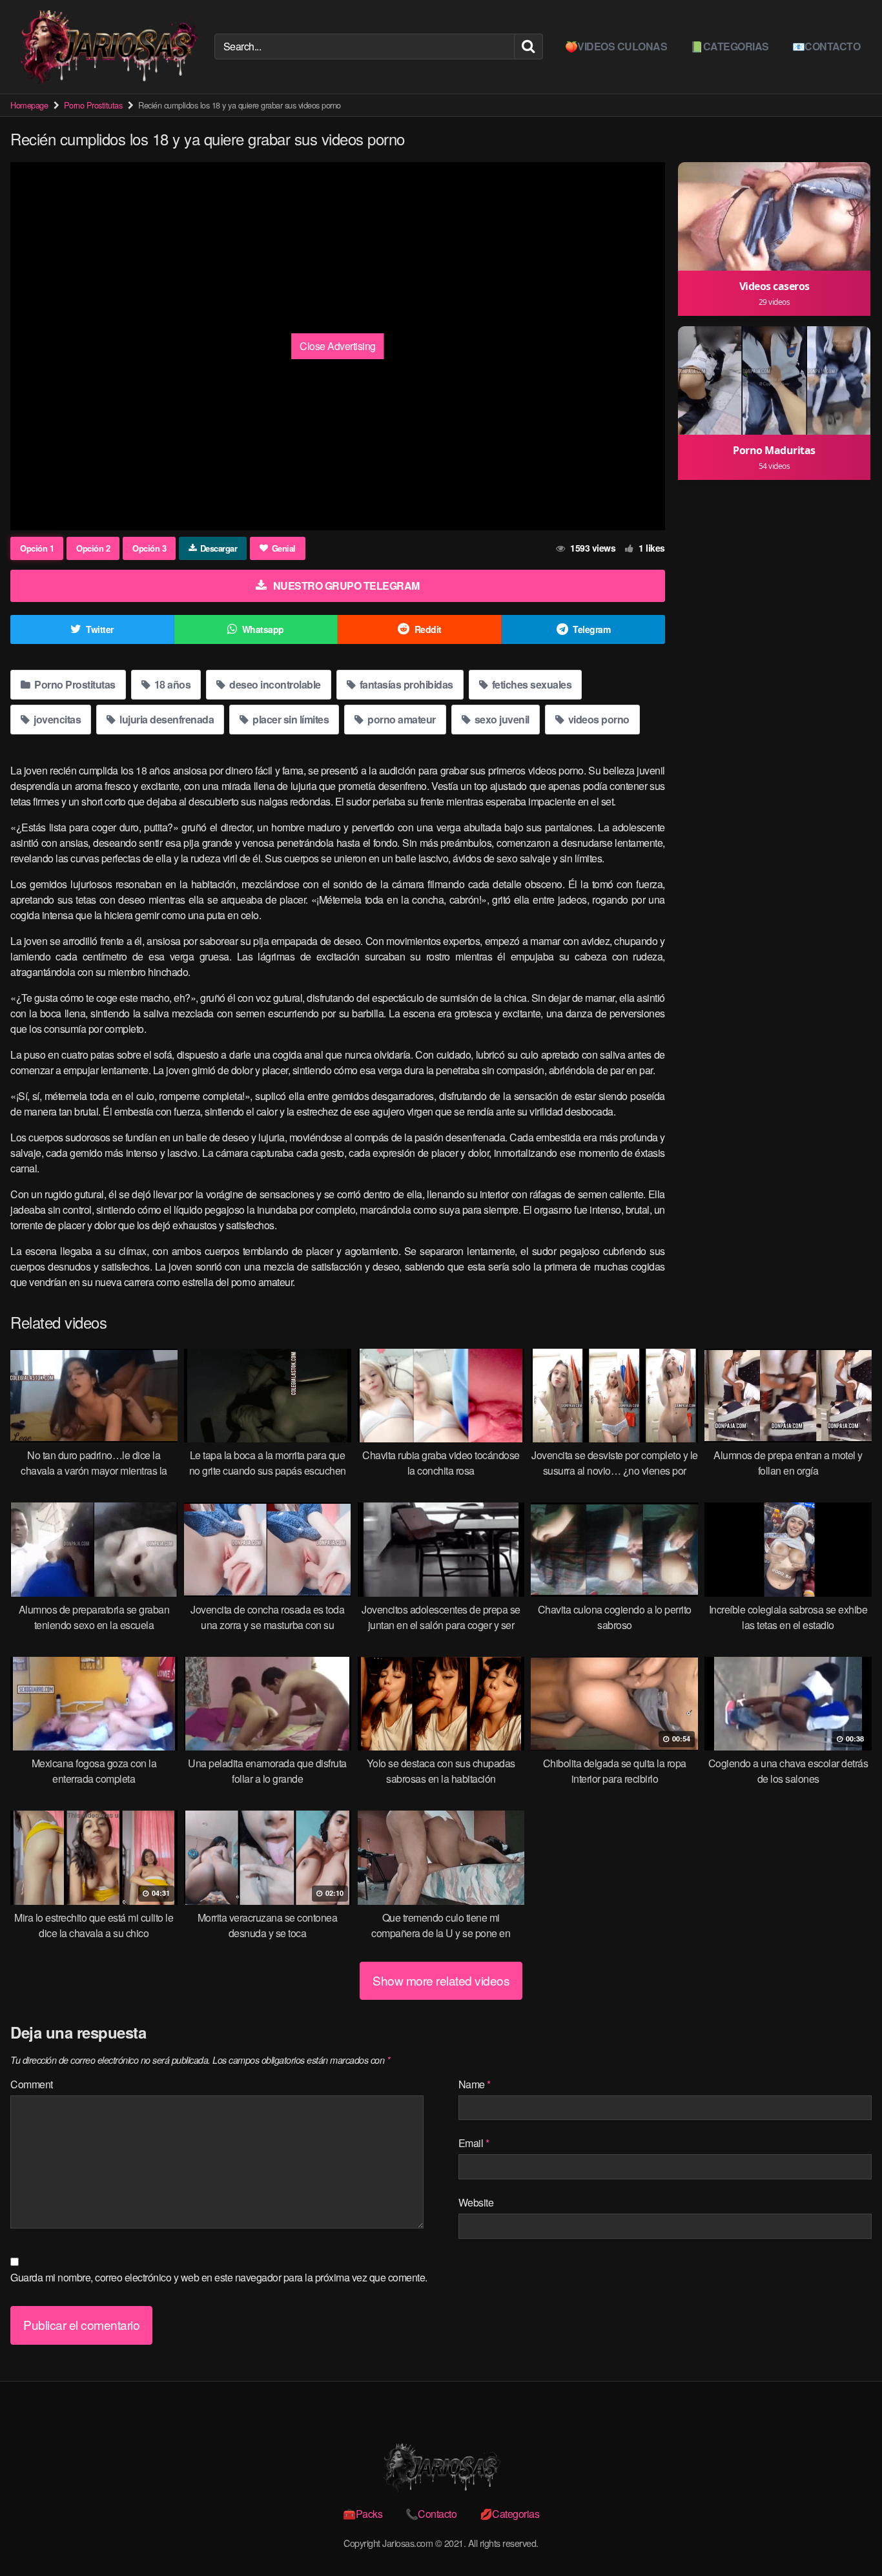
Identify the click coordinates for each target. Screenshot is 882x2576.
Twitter (100, 629)
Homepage (29, 105)
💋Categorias (510, 2514)
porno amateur (401, 719)
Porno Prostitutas (93, 105)
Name (475, 2084)
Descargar (219, 548)
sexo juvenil (501, 719)
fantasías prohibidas (405, 684)
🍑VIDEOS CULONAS (616, 46)
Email (474, 2143)
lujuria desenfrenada (166, 719)
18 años (171, 684)
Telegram (591, 629)
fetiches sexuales (530, 684)
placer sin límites (290, 719)
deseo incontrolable (274, 684)
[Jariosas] (107, 47)
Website (476, 2202)
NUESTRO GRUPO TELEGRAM (346, 586)
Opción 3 (149, 548)
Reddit (428, 629)
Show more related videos (441, 1980)
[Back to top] (846, 2535)
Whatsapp (263, 629)
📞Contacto (431, 2514)
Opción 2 (93, 548)
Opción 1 (37, 548)
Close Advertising (338, 346)
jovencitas (56, 719)
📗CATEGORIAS (730, 46)
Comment (32, 2084)
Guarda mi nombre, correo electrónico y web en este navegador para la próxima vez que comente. (219, 2277)
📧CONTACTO (826, 46)
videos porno (598, 719)
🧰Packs (363, 2514)
